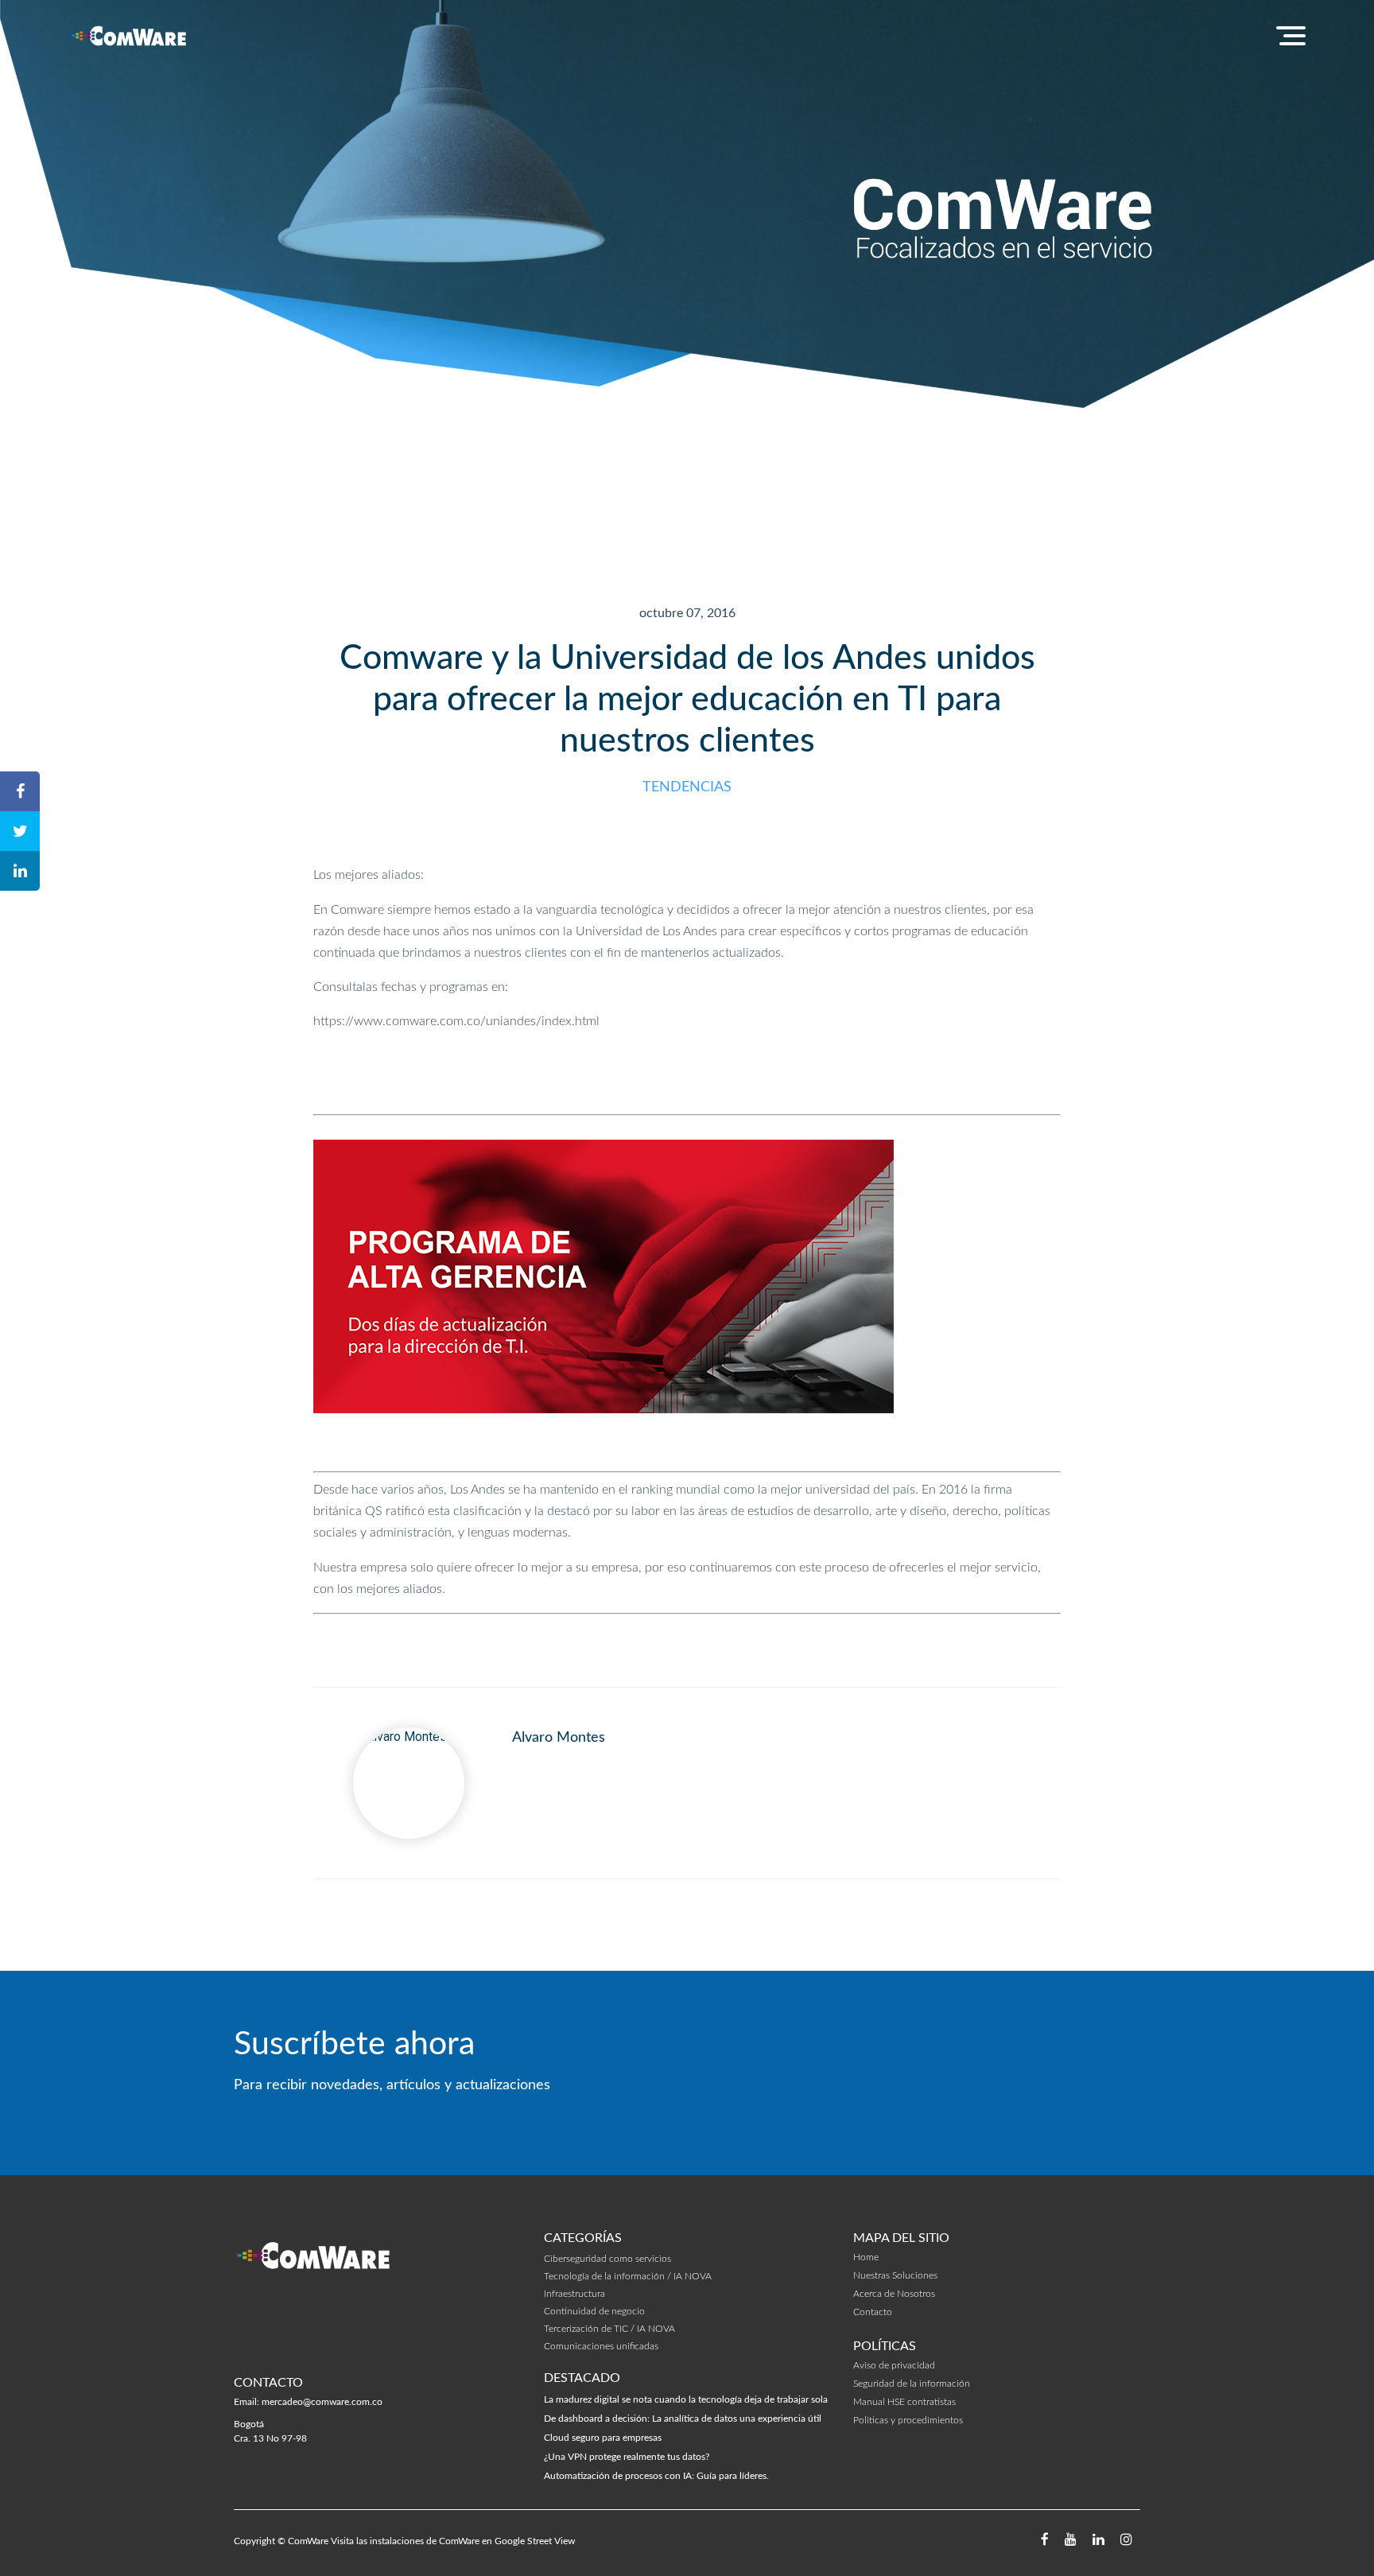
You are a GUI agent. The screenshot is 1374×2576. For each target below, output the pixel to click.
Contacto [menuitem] (873, 2312)
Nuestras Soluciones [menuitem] (895, 2275)
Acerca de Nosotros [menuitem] (894, 2294)
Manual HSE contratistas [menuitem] (904, 2402)
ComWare (308, 2541)
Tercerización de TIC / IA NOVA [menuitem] (609, 2329)
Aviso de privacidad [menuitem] (894, 2365)
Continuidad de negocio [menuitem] (594, 2311)
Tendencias (687, 787)
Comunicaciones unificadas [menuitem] (601, 2346)
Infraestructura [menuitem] (574, 2294)
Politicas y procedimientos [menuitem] (908, 2420)
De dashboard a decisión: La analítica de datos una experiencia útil (683, 2419)
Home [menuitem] (866, 2257)
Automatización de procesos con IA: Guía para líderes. (656, 2476)
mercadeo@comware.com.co (322, 2402)
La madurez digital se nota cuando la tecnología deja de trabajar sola (686, 2399)
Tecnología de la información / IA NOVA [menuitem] (628, 2276)
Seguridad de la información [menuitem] (912, 2384)
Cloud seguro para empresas (603, 2438)
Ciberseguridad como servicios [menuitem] (607, 2259)
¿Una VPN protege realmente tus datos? (627, 2457)
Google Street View (535, 2541)
